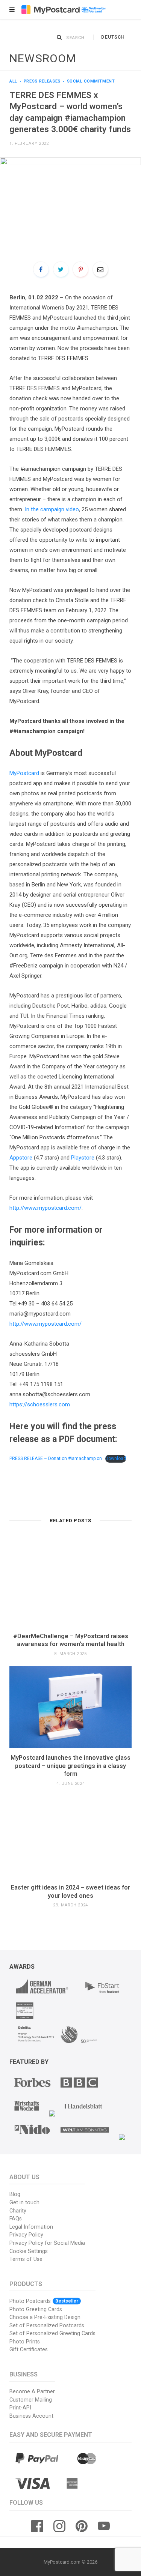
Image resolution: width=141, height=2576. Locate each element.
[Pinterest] (80, 269)
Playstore (83, 1158)
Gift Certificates (29, 2350)
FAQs (16, 2219)
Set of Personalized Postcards (47, 2326)
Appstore (21, 1158)
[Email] (100, 269)
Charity (18, 2211)
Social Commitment (91, 81)
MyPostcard (24, 773)
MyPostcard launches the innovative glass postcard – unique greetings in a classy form (70, 1766)
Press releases (42, 81)
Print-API (20, 2408)
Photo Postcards (44, 2301)
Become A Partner (32, 2392)
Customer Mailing (31, 2400)
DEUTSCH (113, 37)
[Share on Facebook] (41, 269)
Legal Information (31, 2227)
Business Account (31, 2416)
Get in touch (24, 2203)
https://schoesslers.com (40, 1404)
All (13, 81)
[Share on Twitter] (61, 269)
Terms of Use (26, 2259)
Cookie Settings (29, 2251)
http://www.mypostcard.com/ (45, 1208)
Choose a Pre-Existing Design (45, 2317)
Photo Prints (25, 2342)
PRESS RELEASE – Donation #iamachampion (56, 1458)
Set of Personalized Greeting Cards (52, 2333)
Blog (15, 2194)
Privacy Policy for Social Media (47, 2243)
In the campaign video (52, 509)
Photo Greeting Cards (36, 2309)
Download (116, 1458)
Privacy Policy (26, 2235)
